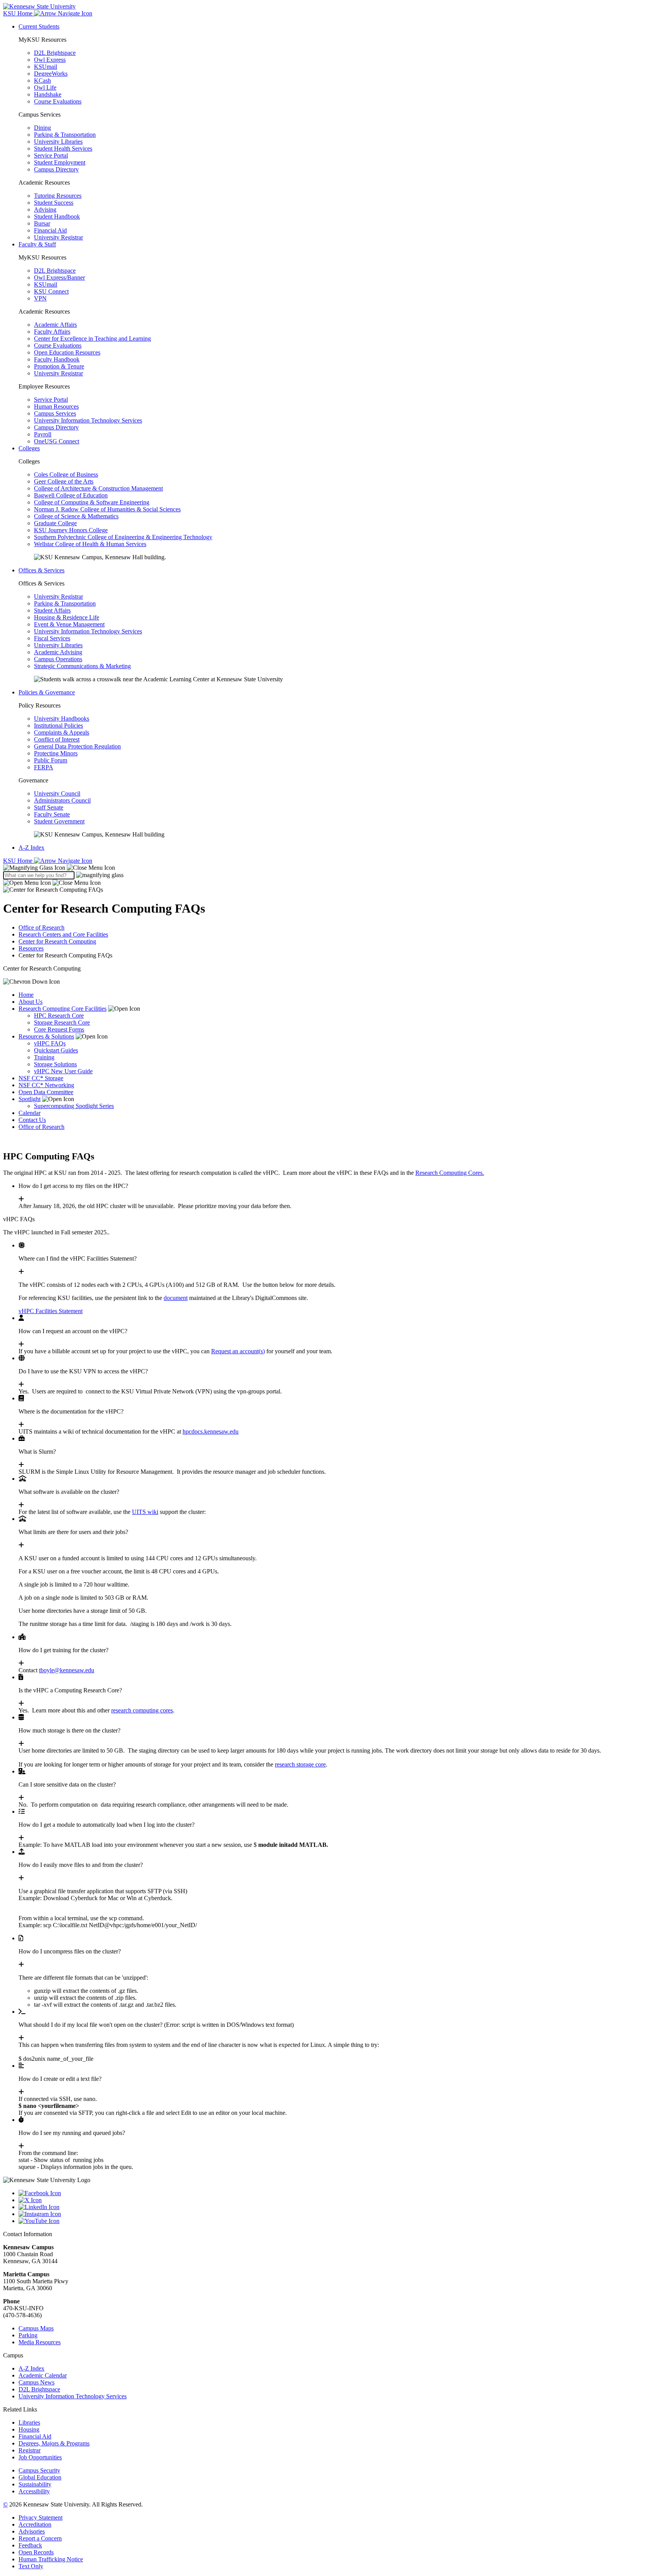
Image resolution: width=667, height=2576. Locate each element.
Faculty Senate (52, 814)
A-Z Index (31, 848)
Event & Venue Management (69, 624)
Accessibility (34, 2491)
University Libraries (58, 142)
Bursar (42, 223)
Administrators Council (62, 800)
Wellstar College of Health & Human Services (90, 544)
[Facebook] (341, 2193)
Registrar (30, 2450)
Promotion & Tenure (59, 366)
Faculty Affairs (52, 332)
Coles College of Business (66, 474)
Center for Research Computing (57, 941)
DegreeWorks (51, 74)
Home (26, 995)
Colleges (29, 448)
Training (44, 1057)
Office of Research (41, 927)
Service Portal (51, 155)
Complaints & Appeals (62, 732)
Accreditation (35, 2524)
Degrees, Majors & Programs (54, 2443)
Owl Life (45, 87)
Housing (29, 2429)
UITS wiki (145, 1512)
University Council (57, 793)
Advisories (32, 2531)
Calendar (30, 1113)
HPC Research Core (59, 1016)
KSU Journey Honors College (71, 530)
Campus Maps (36, 2328)
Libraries (29, 2422)
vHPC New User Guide (63, 1071)
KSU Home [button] (19, 13)
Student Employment (60, 162)
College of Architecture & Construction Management (98, 488)
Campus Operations (58, 659)
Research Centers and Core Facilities (63, 934)
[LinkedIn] (341, 2207)
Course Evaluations (58, 101)
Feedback (30, 2545)
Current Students (39, 26)
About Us (30, 1002)
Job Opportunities (40, 2457)
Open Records (36, 2552)
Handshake (48, 94)
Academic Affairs (55, 325)
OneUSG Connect (57, 441)
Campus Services (55, 413)
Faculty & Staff (37, 244)
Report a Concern (40, 2538)
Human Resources (56, 406)
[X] (341, 2200)
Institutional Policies (58, 725)
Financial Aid (50, 230)
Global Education (40, 2477)
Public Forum (51, 760)
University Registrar (58, 237)
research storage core (300, 1764)
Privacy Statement (41, 2517)
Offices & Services (41, 570)
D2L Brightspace (55, 53)
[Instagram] (341, 2214)
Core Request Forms (59, 1029)
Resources (31, 948)
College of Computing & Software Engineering (92, 502)
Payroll (43, 434)
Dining (42, 128)
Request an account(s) (238, 1351)
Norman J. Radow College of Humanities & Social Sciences (107, 509)
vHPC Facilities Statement (51, 1311)
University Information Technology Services (88, 420)
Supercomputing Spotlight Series (74, 1106)
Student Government (59, 821)
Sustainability (35, 2484)
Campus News (36, 2382)
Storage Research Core (62, 1022)
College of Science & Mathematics (76, 516)
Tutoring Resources (58, 196)
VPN (40, 298)
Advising (45, 210)
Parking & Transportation (65, 135)
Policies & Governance (47, 692)
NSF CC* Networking (46, 1085)
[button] (59, 868)
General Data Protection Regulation (77, 746)
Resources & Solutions (46, 1036)
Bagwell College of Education (71, 495)
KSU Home (19, 861)
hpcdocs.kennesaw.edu (211, 1431)
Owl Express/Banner (59, 277)
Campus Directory (56, 169)
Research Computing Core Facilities (63, 1009)
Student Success (54, 203)
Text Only (31, 2566)
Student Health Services (63, 148)
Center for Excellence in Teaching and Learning (92, 339)
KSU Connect (51, 291)
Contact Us (32, 1120)
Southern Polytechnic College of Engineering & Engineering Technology (123, 537)
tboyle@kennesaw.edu (67, 1670)
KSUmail (46, 67)
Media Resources (40, 2342)
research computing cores (142, 1710)
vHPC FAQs (50, 1043)
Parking (28, 2335)
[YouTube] (341, 2221)
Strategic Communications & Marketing (82, 666)
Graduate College (55, 523)
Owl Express (50, 60)
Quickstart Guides (56, 1050)
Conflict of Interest (57, 739)
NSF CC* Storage (41, 1078)
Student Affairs (52, 610)
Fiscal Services (52, 638)
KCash (42, 81)
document (176, 1298)
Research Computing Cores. (450, 1173)
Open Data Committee (46, 1092)
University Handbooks (62, 719)
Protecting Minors (56, 753)
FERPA (44, 767)
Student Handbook (57, 216)
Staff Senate (49, 807)
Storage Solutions (55, 1064)
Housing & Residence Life (67, 617)
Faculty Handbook (57, 359)
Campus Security (39, 2470)
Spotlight (30, 1099)
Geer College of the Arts (64, 481)
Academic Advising (58, 652)
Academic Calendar (43, 2375)
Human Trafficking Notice (51, 2559)
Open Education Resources (67, 352)
